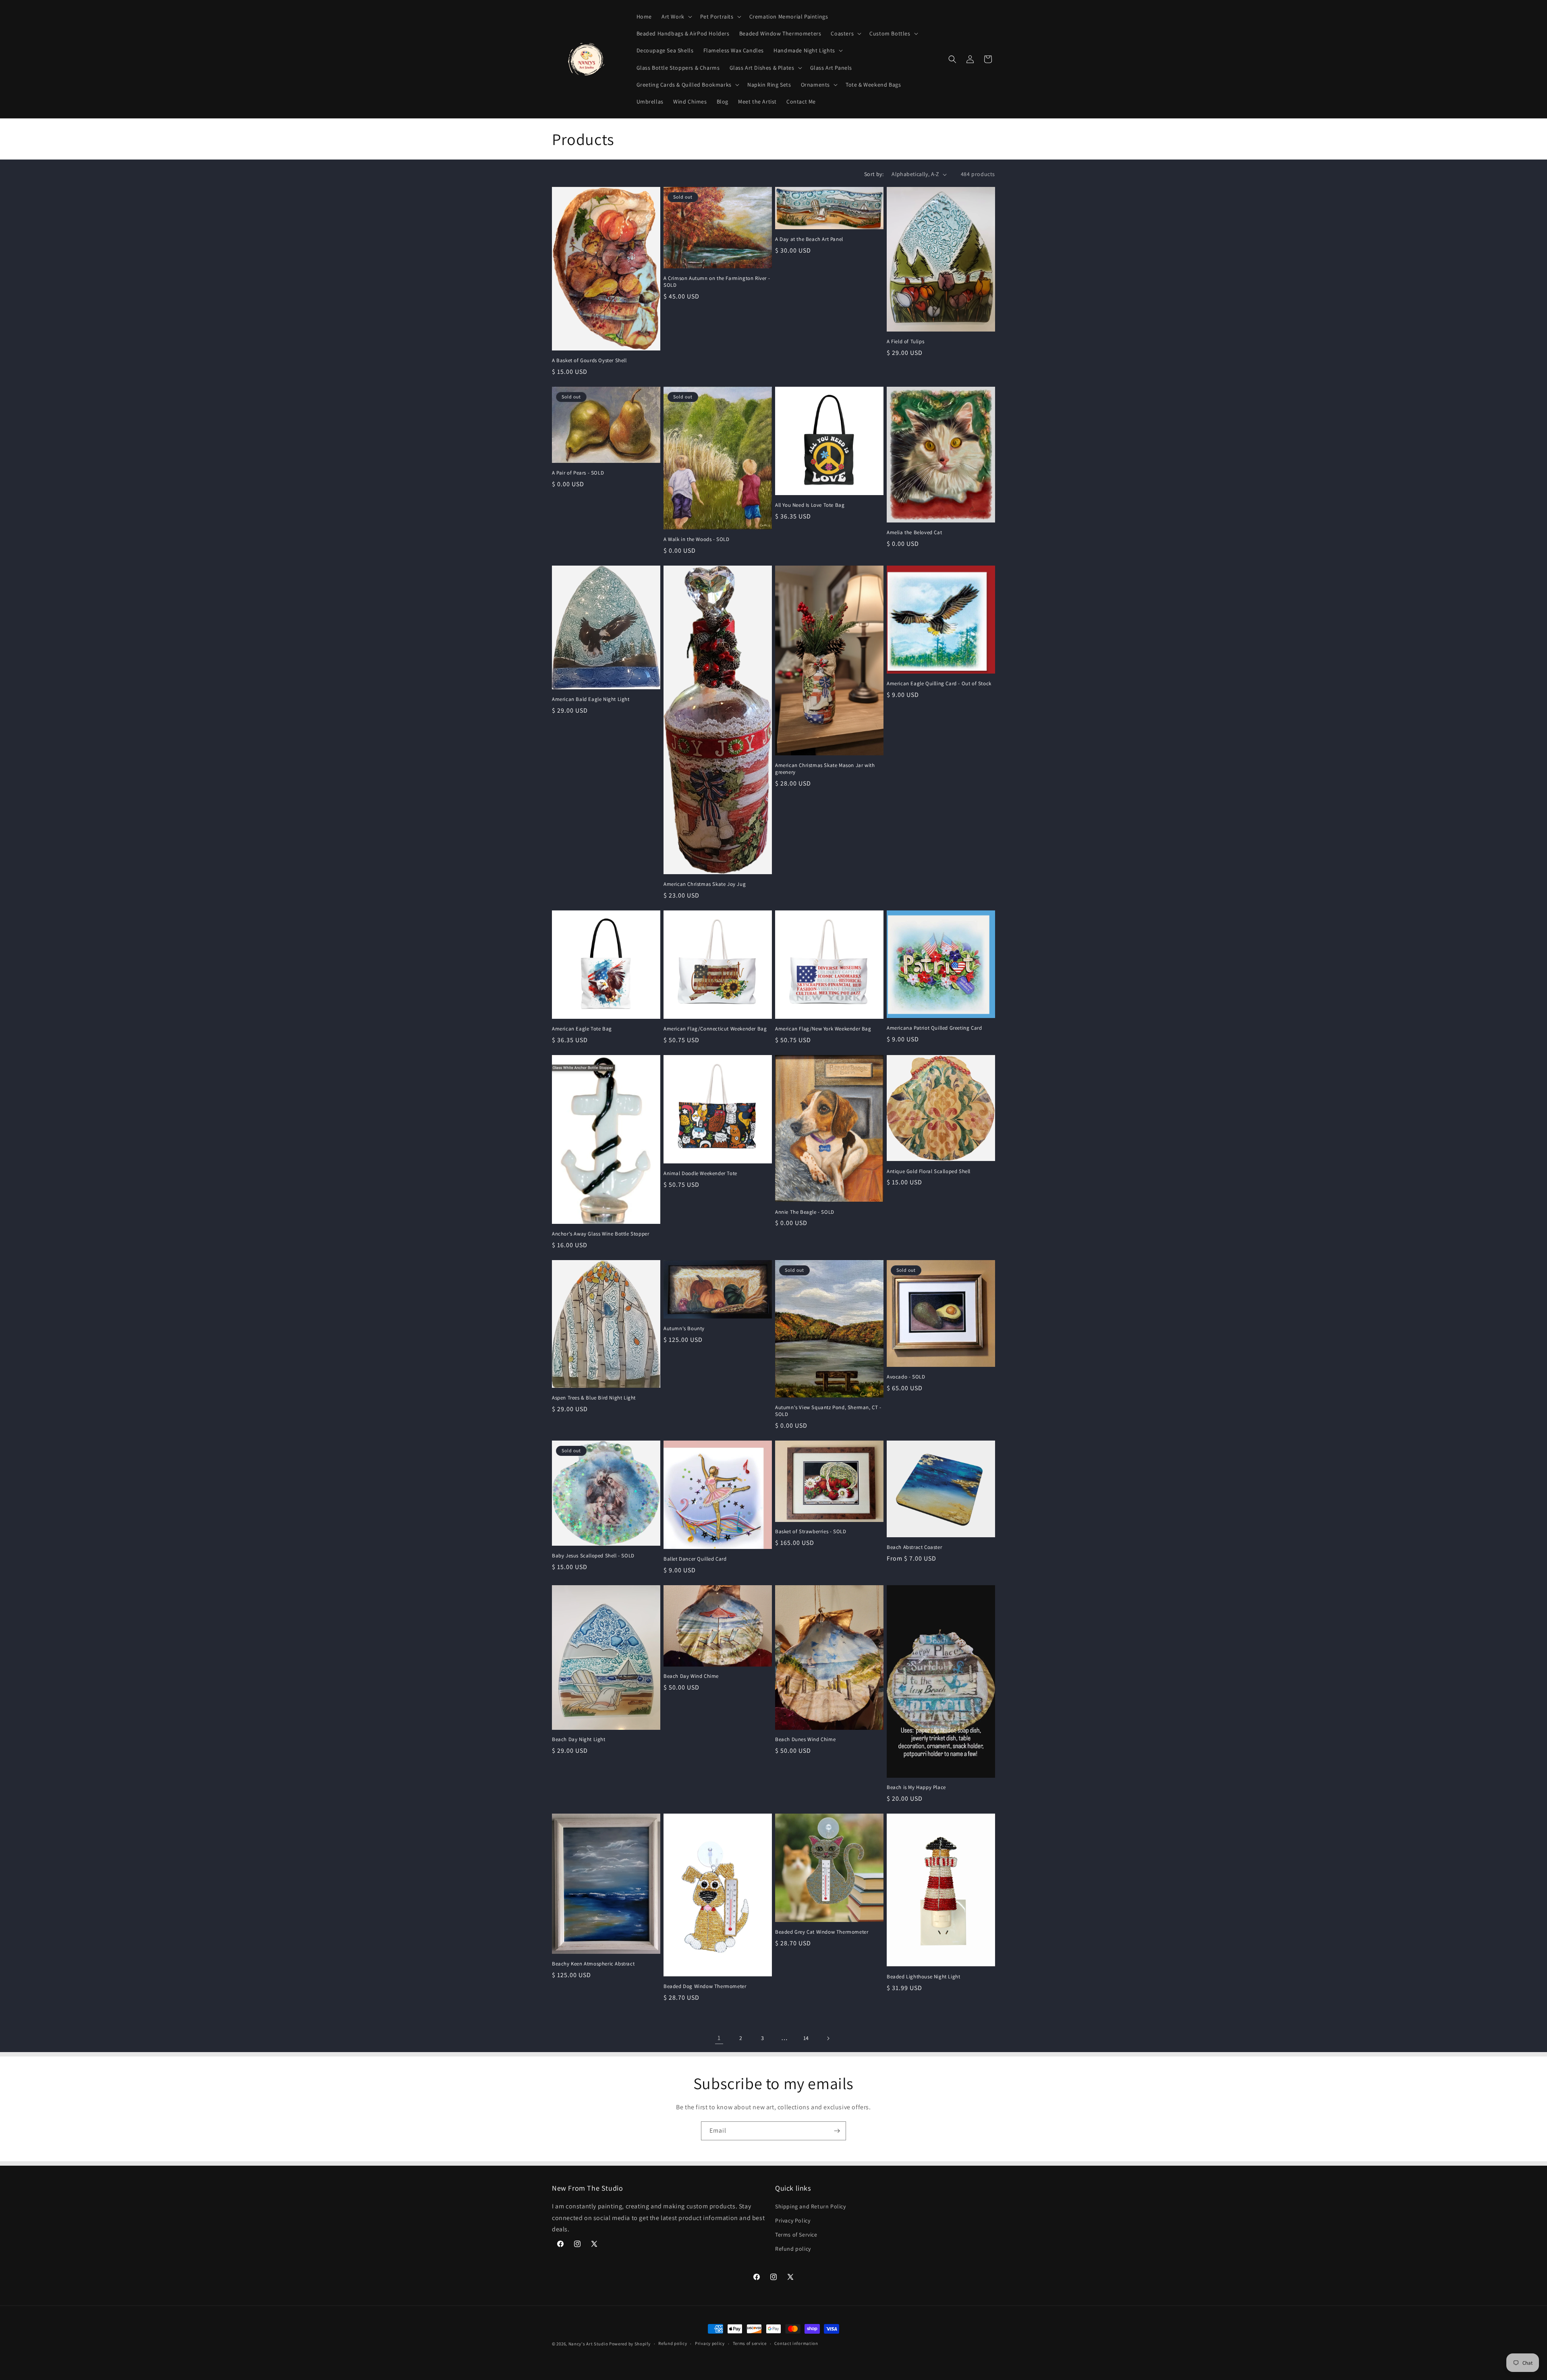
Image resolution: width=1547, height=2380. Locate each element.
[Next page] (828, 2038)
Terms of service (750, 2343)
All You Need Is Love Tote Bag (810, 505)
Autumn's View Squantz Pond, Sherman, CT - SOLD (828, 1411)
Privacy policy (710, 2343)
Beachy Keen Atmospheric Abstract (593, 1964)
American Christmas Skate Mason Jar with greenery (825, 769)
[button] (676, 17)
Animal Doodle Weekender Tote (700, 1173)
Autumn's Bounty (684, 1329)
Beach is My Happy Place (916, 1787)
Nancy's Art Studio (588, 2344)
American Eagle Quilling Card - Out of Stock (939, 684)
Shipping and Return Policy (811, 2206)
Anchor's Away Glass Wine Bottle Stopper (600, 1234)
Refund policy (793, 2249)
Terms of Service (796, 2235)
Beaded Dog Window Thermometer (705, 1986)
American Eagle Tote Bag (582, 1029)
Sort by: (874, 174)
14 (806, 2038)
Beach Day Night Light (579, 1739)
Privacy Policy (793, 2220)
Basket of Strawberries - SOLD (811, 1532)
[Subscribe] (837, 2131)
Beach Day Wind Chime (691, 1676)
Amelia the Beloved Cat (914, 533)
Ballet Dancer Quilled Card (695, 1559)
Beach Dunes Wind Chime (805, 1739)
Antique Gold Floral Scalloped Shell (929, 1171)
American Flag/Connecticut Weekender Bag (715, 1029)
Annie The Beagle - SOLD (805, 1212)
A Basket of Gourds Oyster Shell (589, 361)
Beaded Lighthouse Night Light (923, 1977)
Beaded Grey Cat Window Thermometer (822, 1932)
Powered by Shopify (630, 2344)
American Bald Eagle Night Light (591, 699)
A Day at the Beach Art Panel (809, 239)
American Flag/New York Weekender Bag (823, 1029)
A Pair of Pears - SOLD (578, 473)
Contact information (796, 2343)
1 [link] (719, 2038)
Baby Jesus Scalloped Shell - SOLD (593, 1556)
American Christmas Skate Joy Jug (705, 884)
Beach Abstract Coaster (914, 1547)
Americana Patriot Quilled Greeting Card (934, 1028)
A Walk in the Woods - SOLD (697, 539)
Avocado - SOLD (906, 1377)
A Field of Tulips (905, 342)
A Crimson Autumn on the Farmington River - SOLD (717, 282)
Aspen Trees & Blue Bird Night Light (594, 1398)
